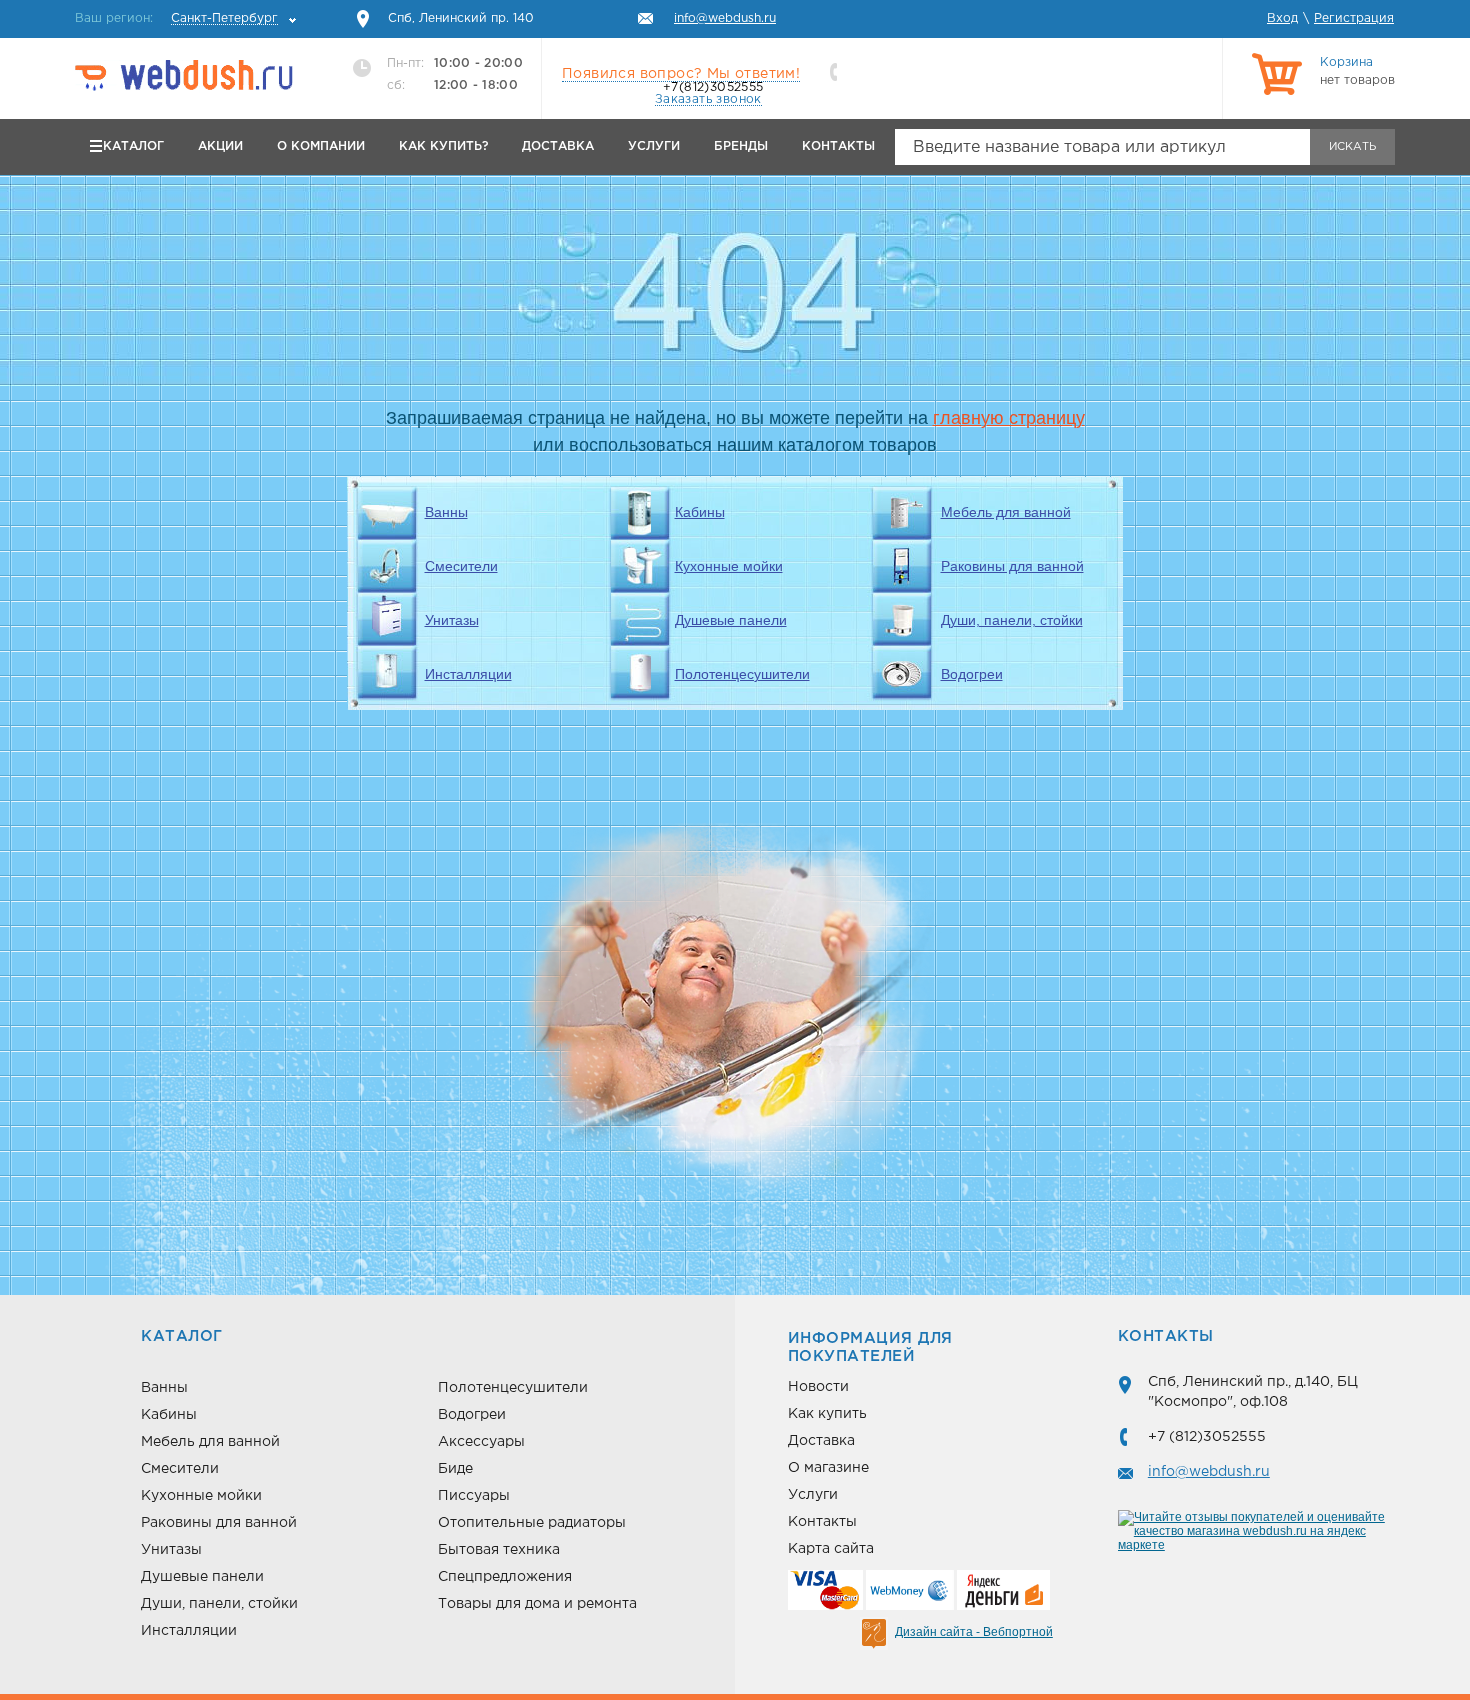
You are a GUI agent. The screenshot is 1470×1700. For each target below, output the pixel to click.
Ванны (446, 512)
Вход (1282, 18)
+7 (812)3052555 (1207, 1437)
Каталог (133, 146)
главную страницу (1009, 418)
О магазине (828, 1468)
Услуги (654, 146)
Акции (220, 146)
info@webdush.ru (1209, 1472)
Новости (818, 1387)
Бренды (741, 146)
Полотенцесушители (742, 674)
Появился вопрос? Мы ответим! (681, 74)
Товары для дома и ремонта (537, 1604)
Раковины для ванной (1012, 566)
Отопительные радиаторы (532, 1523)
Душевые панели (731, 620)
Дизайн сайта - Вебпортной (974, 1632)
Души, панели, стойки (1012, 620)
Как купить (827, 1414)
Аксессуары (481, 1442)
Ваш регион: (176, 18)
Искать (1352, 147)
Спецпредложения (505, 1577)
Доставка (558, 146)
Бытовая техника (499, 1550)
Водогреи (972, 674)
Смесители (461, 566)
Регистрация (1354, 18)
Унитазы (452, 620)
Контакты (838, 146)
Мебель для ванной (1006, 512)
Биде (455, 1469)
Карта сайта (831, 1549)
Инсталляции (468, 674)
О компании (321, 146)
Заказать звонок (708, 99)
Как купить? (443, 146)
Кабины (700, 512)
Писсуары (474, 1496)
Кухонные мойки (729, 566)
